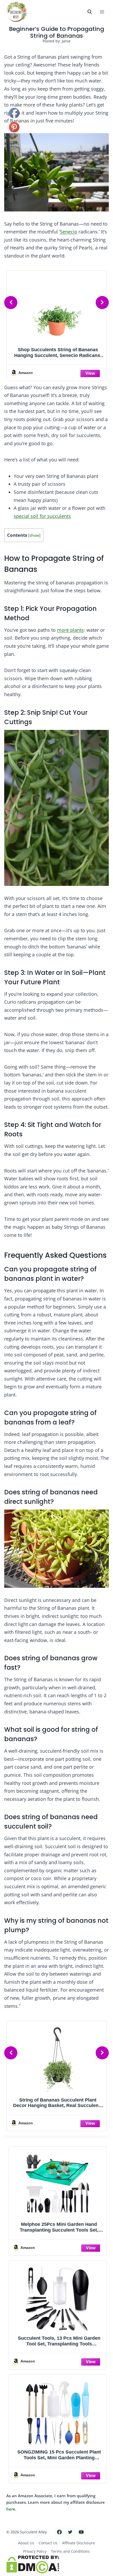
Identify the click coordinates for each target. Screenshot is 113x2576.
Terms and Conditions (70, 2551)
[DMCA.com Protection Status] (56, 2564)
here (11, 2509)
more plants (70, 630)
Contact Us (48, 2543)
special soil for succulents (42, 516)
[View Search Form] (90, 12)
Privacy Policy (35, 2551)
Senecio (69, 232)
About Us (26, 2543)
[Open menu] (102, 12)
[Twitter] (70, 2532)
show (34, 535)
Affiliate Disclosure (78, 2543)
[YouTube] (81, 2532)
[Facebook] (59, 2532)
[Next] (102, 303)
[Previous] (11, 303)
